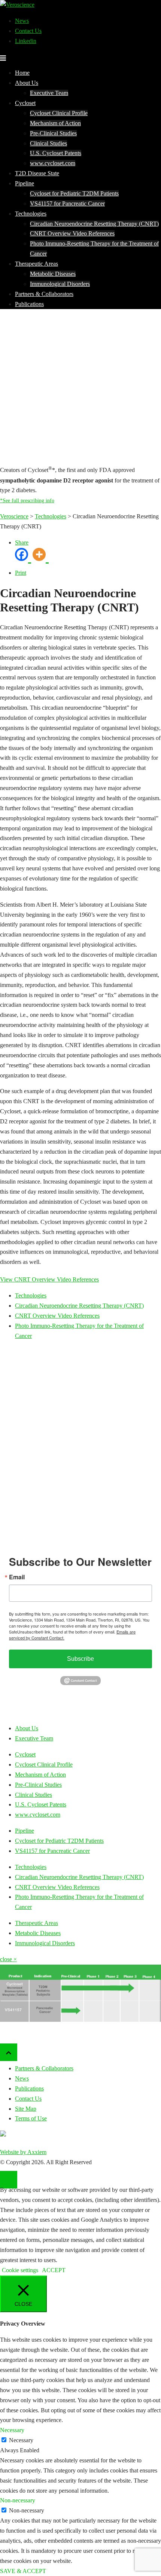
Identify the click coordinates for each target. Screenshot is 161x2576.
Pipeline (25, 183)
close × (8, 1959)
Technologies (31, 214)
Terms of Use (31, 2118)
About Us (27, 83)
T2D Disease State (37, 173)
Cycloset (25, 103)
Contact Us (28, 31)
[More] (41, 558)
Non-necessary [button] (18, 2500)
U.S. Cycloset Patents (56, 153)
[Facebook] (23, 558)
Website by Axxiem (23, 2152)
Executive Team (49, 93)
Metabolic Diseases (53, 274)
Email (17, 1577)
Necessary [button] (12, 2430)
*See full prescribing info (27, 501)
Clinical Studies (48, 143)
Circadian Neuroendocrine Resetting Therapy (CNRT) (94, 224)
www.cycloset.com (53, 163)
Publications (29, 304)
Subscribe (80, 1659)
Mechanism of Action (55, 123)
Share (22, 542)
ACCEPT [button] (54, 2270)
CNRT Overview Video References (72, 233)
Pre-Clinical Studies (53, 133)
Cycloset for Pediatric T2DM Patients (74, 193)
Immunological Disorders (60, 284)
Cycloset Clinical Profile (59, 113)
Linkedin (26, 41)
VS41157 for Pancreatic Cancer (67, 203)
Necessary (21, 2440)
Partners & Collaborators (44, 294)
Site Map (26, 2109)
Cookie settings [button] (20, 2270)
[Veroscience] (17, 5)
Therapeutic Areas (37, 264)
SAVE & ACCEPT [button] (23, 2571)
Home (22, 73)
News (22, 21)
